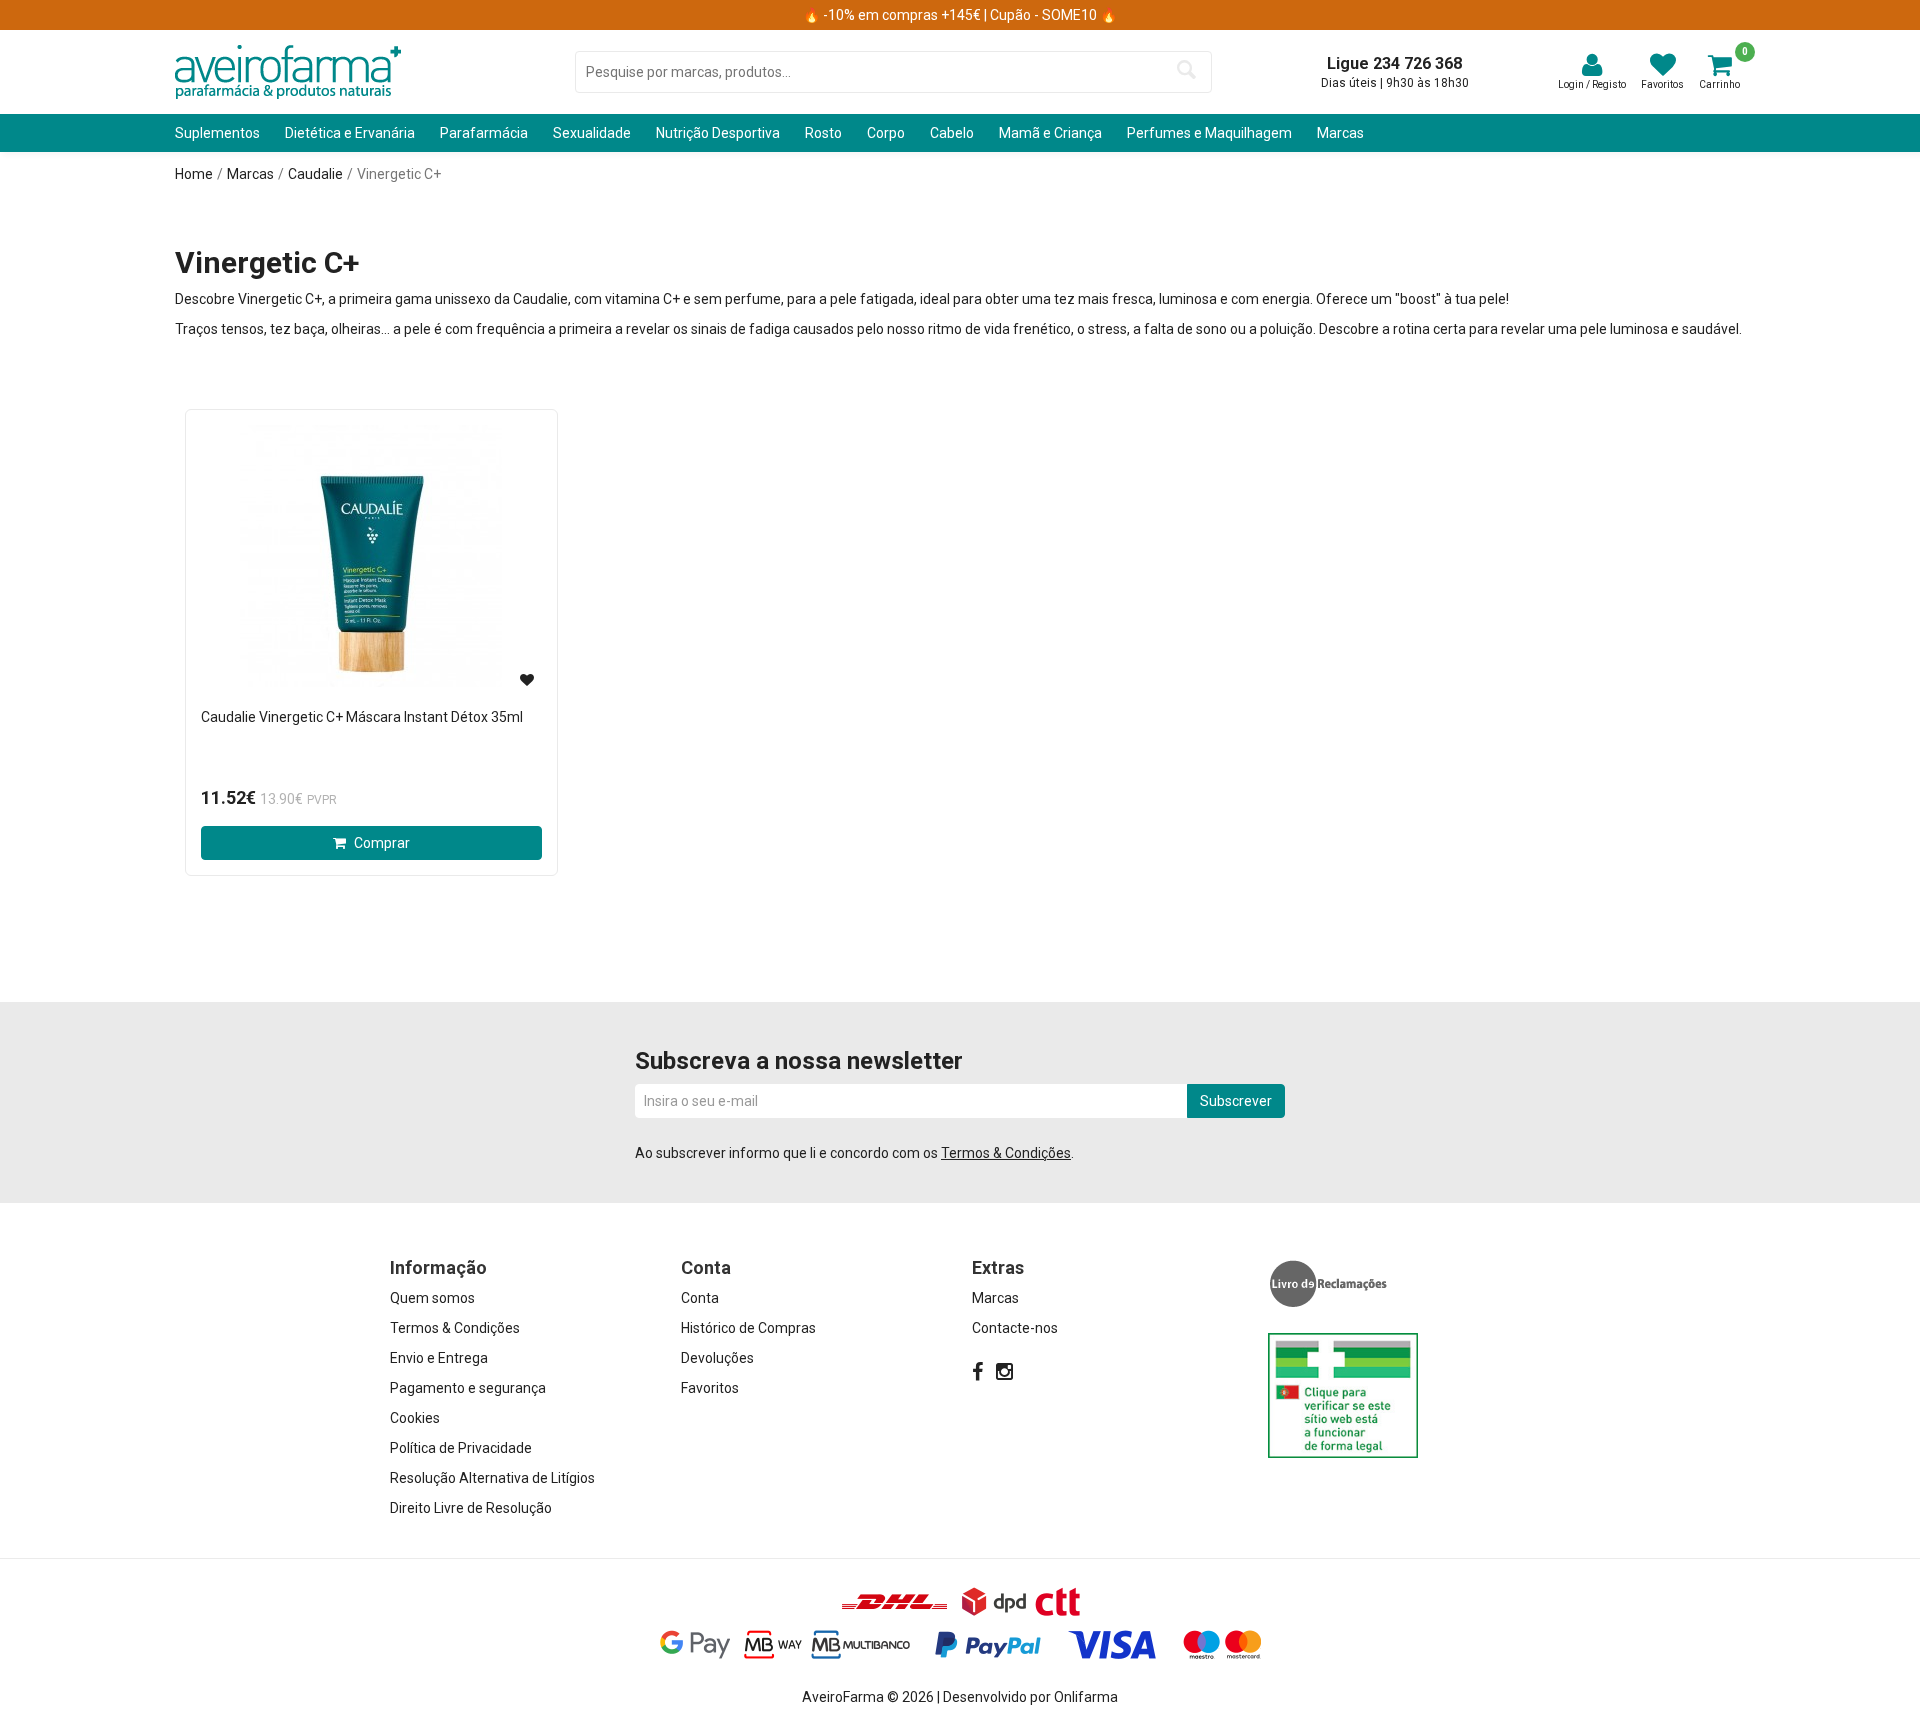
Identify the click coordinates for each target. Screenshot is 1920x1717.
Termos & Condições (1006, 1153)
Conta (700, 1298)
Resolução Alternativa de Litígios (492, 1478)
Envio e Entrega (439, 1358)
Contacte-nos (1015, 1328)
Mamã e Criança (1050, 133)
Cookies (415, 1418)
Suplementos (217, 133)
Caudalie (315, 174)
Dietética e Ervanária (350, 133)
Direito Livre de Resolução (471, 1508)
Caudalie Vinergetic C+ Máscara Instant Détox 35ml (362, 717)
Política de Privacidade (461, 1448)
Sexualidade (592, 133)
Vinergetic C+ (399, 174)
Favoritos (710, 1388)
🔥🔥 (960, 15)
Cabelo (952, 133)
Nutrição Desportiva (718, 133)
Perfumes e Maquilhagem (1209, 133)
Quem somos (432, 1298)
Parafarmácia (484, 133)
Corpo (886, 133)
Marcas (1340, 133)
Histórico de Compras (748, 1328)
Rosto (823, 133)
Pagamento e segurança (468, 1388)
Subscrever (1236, 1101)
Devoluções (717, 1358)
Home (194, 174)
